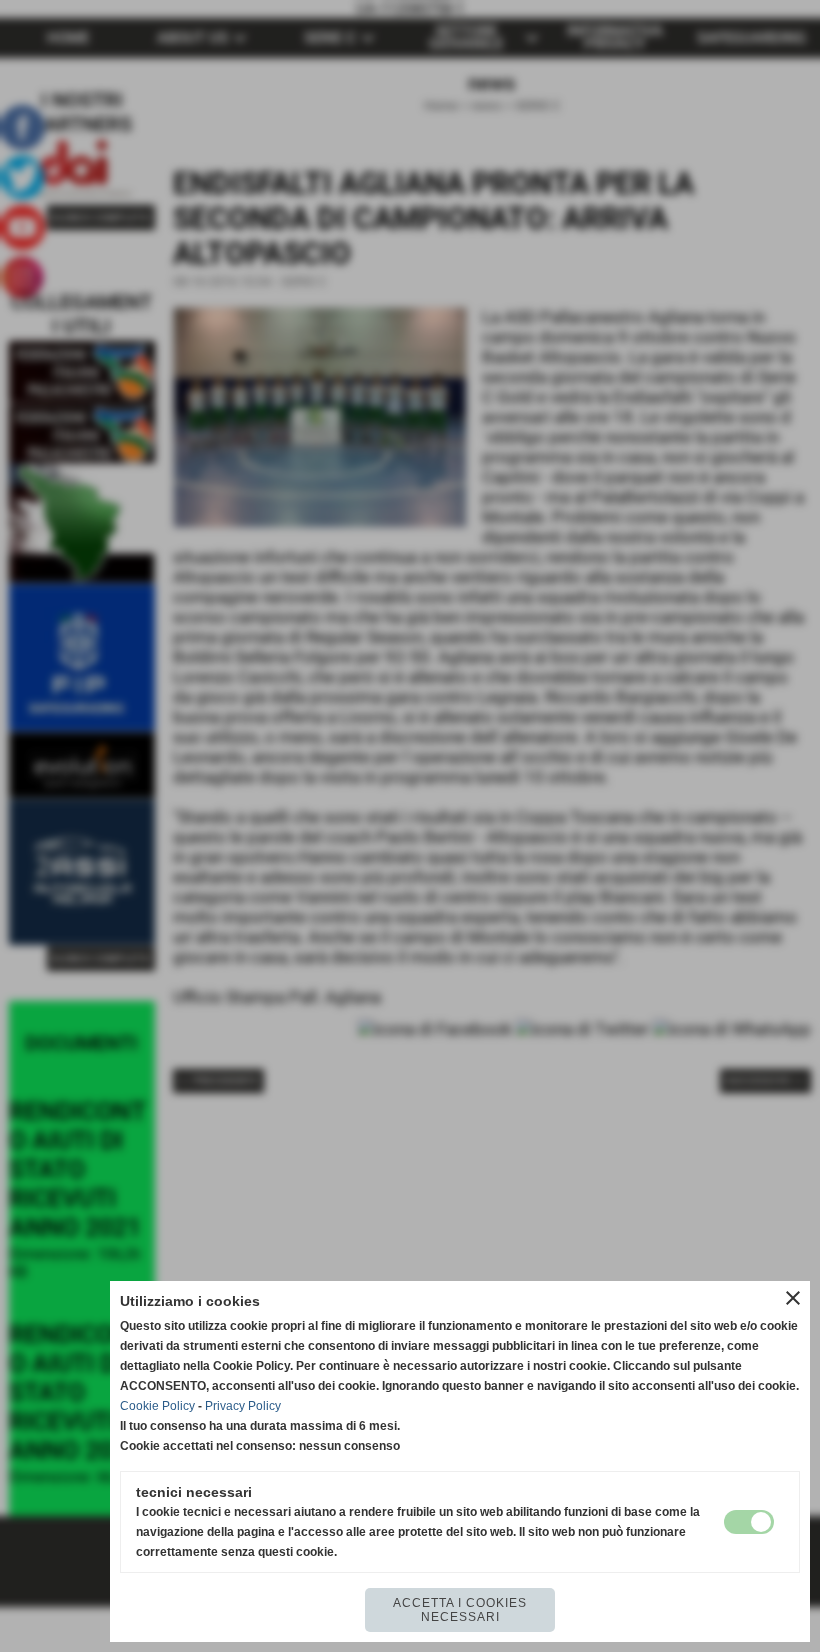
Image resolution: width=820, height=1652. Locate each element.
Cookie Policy (157, 1406)
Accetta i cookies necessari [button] (460, 1610)
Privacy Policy (243, 1406)
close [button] (793, 1298)
